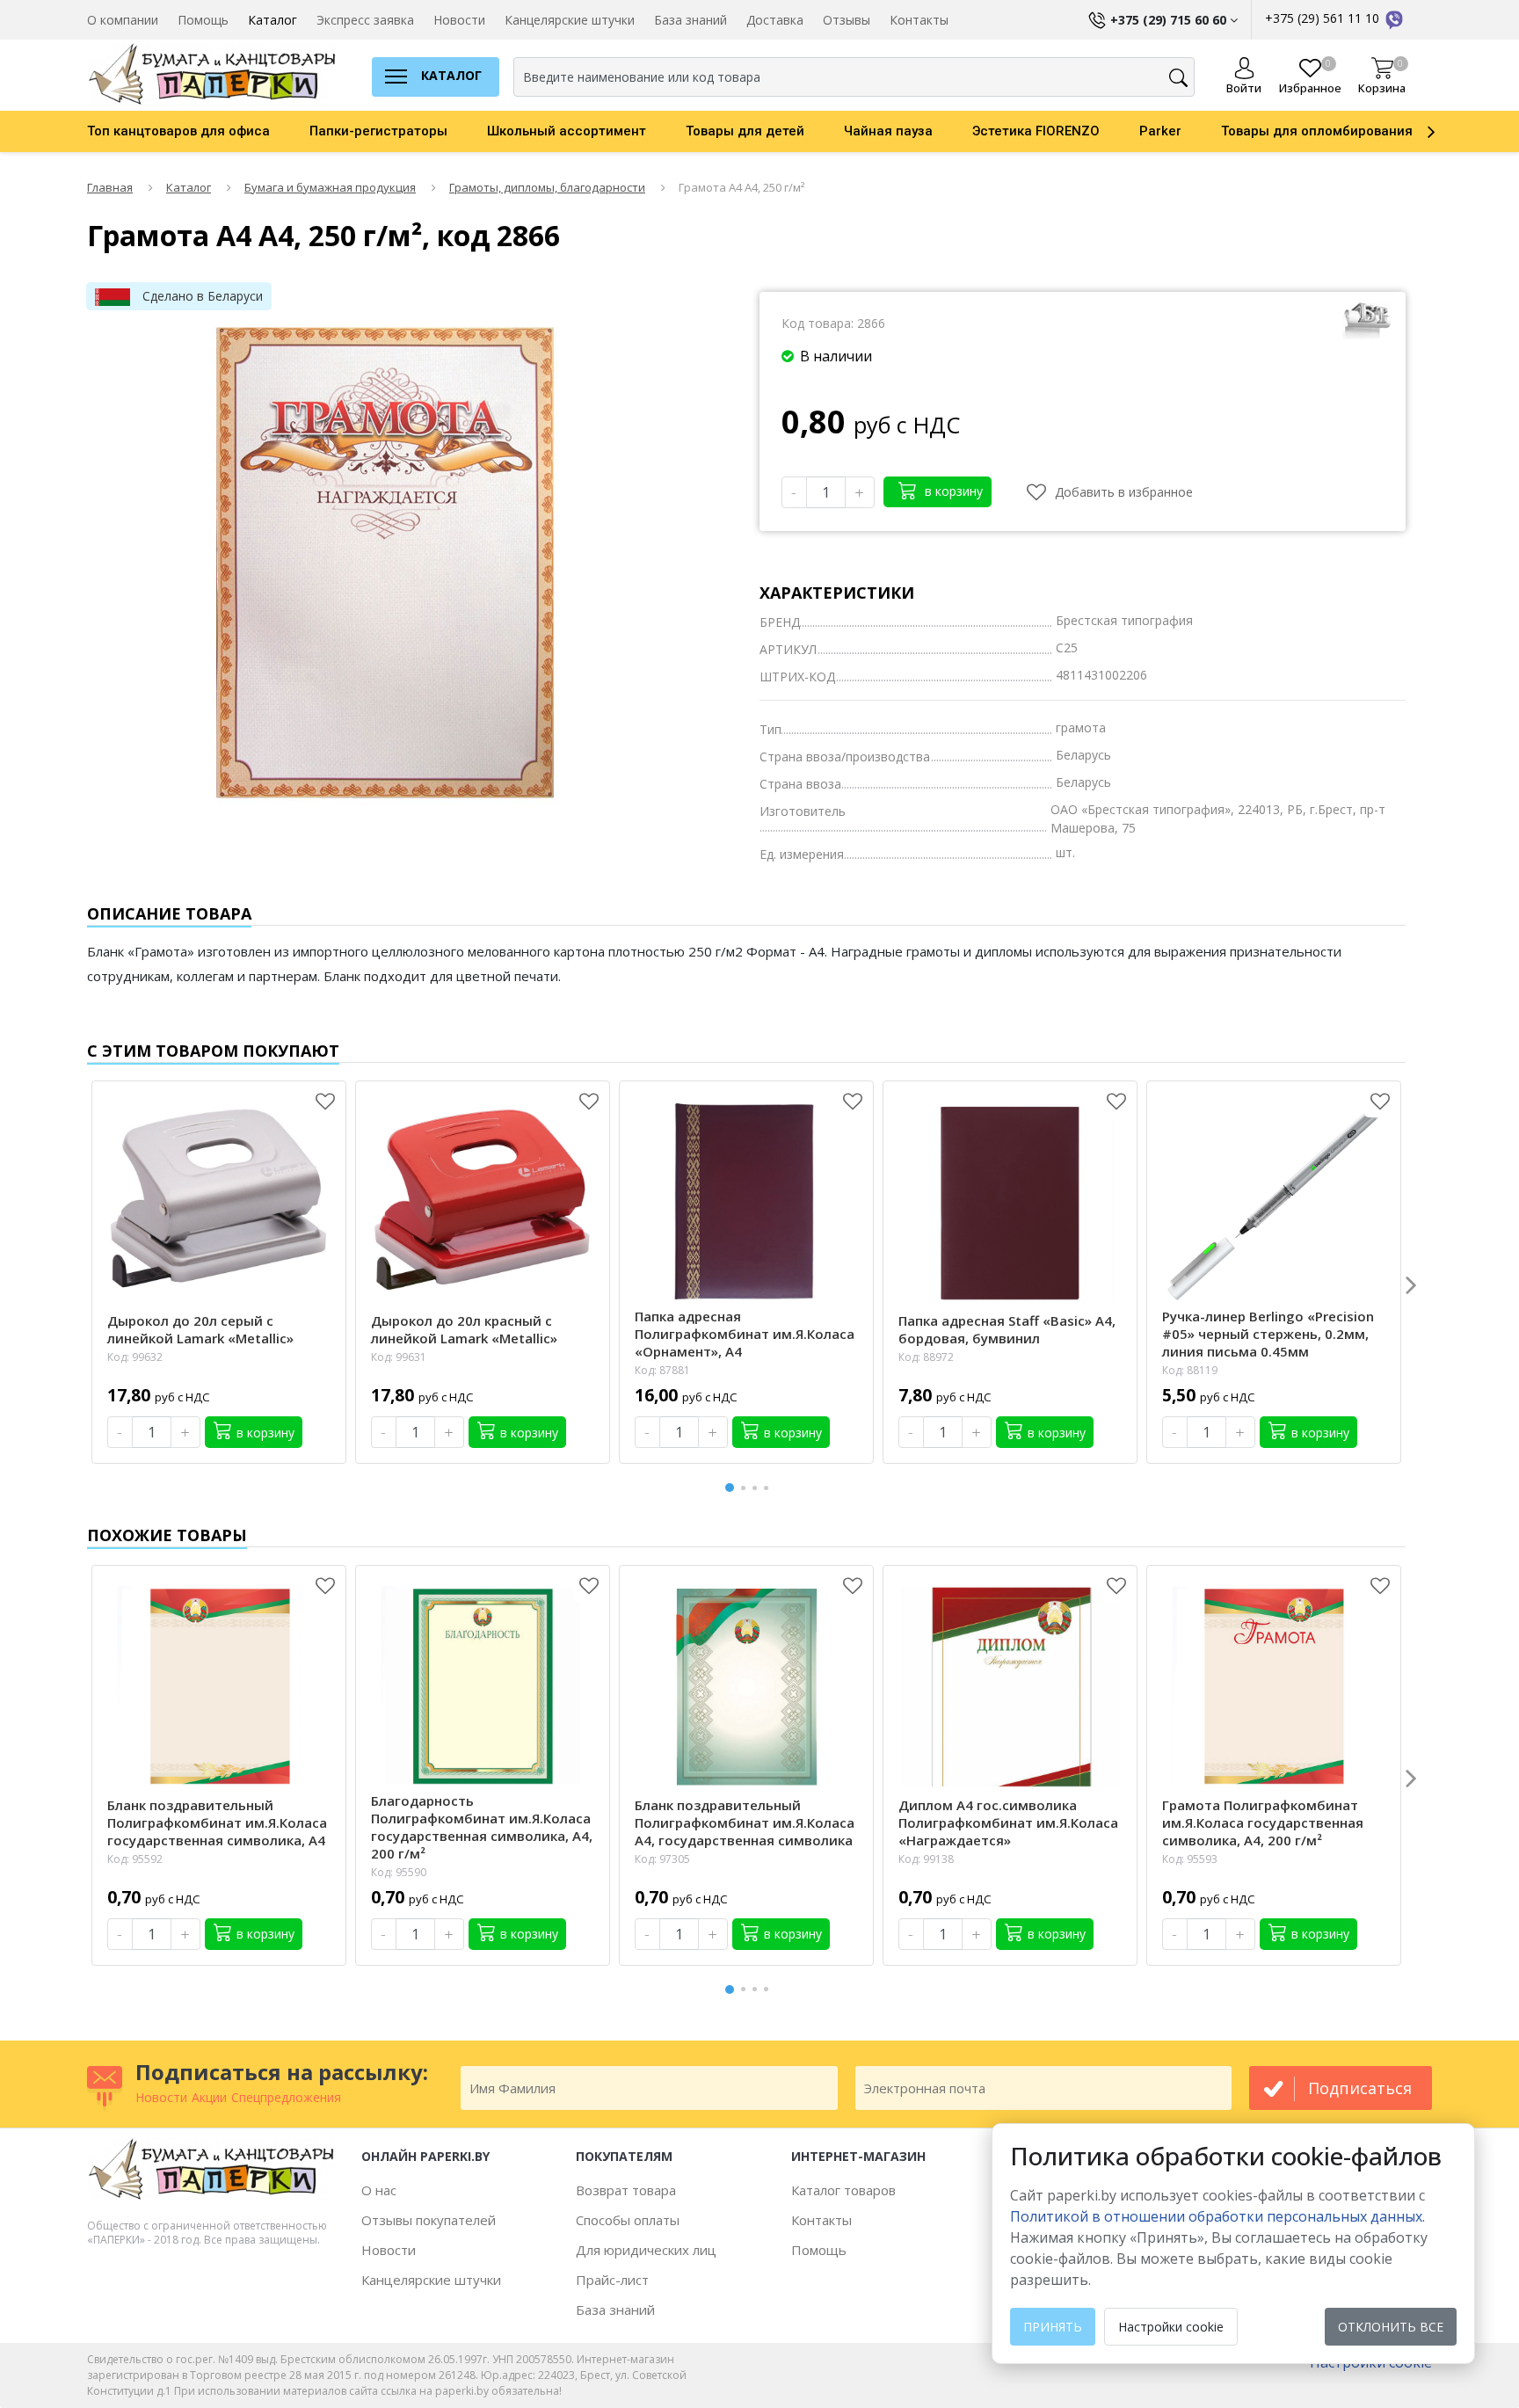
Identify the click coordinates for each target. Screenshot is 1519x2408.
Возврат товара (626, 2190)
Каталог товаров (843, 2190)
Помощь (203, 20)
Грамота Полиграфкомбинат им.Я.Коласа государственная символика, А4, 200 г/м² (1263, 1822)
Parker (1160, 131)
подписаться (1360, 2088)
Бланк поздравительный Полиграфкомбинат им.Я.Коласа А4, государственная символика (745, 1822)
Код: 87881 (662, 1370)
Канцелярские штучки (570, 20)
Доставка (775, 20)
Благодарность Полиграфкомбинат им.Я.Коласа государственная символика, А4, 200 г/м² (482, 1827)
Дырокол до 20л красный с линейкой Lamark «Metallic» (464, 1329)
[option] (198, 131)
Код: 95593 (1190, 1859)
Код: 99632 (135, 1357)
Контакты (919, 20)
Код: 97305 (662, 1859)
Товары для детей (745, 131)
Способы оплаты (628, 2220)
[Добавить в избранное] (325, 1102)
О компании (123, 20)
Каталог (273, 20)
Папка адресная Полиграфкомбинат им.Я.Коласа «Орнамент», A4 (745, 1334)
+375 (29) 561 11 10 (1324, 18)
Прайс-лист (612, 2280)
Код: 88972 (926, 1357)
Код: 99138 (926, 1859)
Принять (1053, 2327)
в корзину (952, 491)
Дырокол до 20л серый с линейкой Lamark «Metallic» (200, 1329)
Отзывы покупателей (429, 2220)
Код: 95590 (399, 1872)
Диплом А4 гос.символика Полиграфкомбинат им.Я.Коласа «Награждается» (1008, 1822)
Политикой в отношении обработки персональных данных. (1217, 2216)
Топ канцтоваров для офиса (178, 131)
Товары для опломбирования (1317, 131)
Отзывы (847, 20)
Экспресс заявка (365, 20)
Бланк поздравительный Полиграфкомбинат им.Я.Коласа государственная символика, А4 (217, 1822)
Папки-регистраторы (378, 131)
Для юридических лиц (646, 2250)
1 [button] (730, 1485)
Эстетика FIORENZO (1036, 131)
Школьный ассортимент (567, 131)
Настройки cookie (1171, 2327)
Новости (459, 20)
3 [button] (758, 1488)
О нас (379, 2190)
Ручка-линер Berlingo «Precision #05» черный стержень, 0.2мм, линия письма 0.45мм (1268, 1334)
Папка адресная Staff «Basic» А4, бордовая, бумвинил (1007, 1329)
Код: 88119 (1190, 1370)
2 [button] (746, 1488)
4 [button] (769, 1488)
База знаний (690, 20)
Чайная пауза (888, 131)
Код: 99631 (399, 1357)
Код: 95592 (135, 1859)
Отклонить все (1391, 2327)
